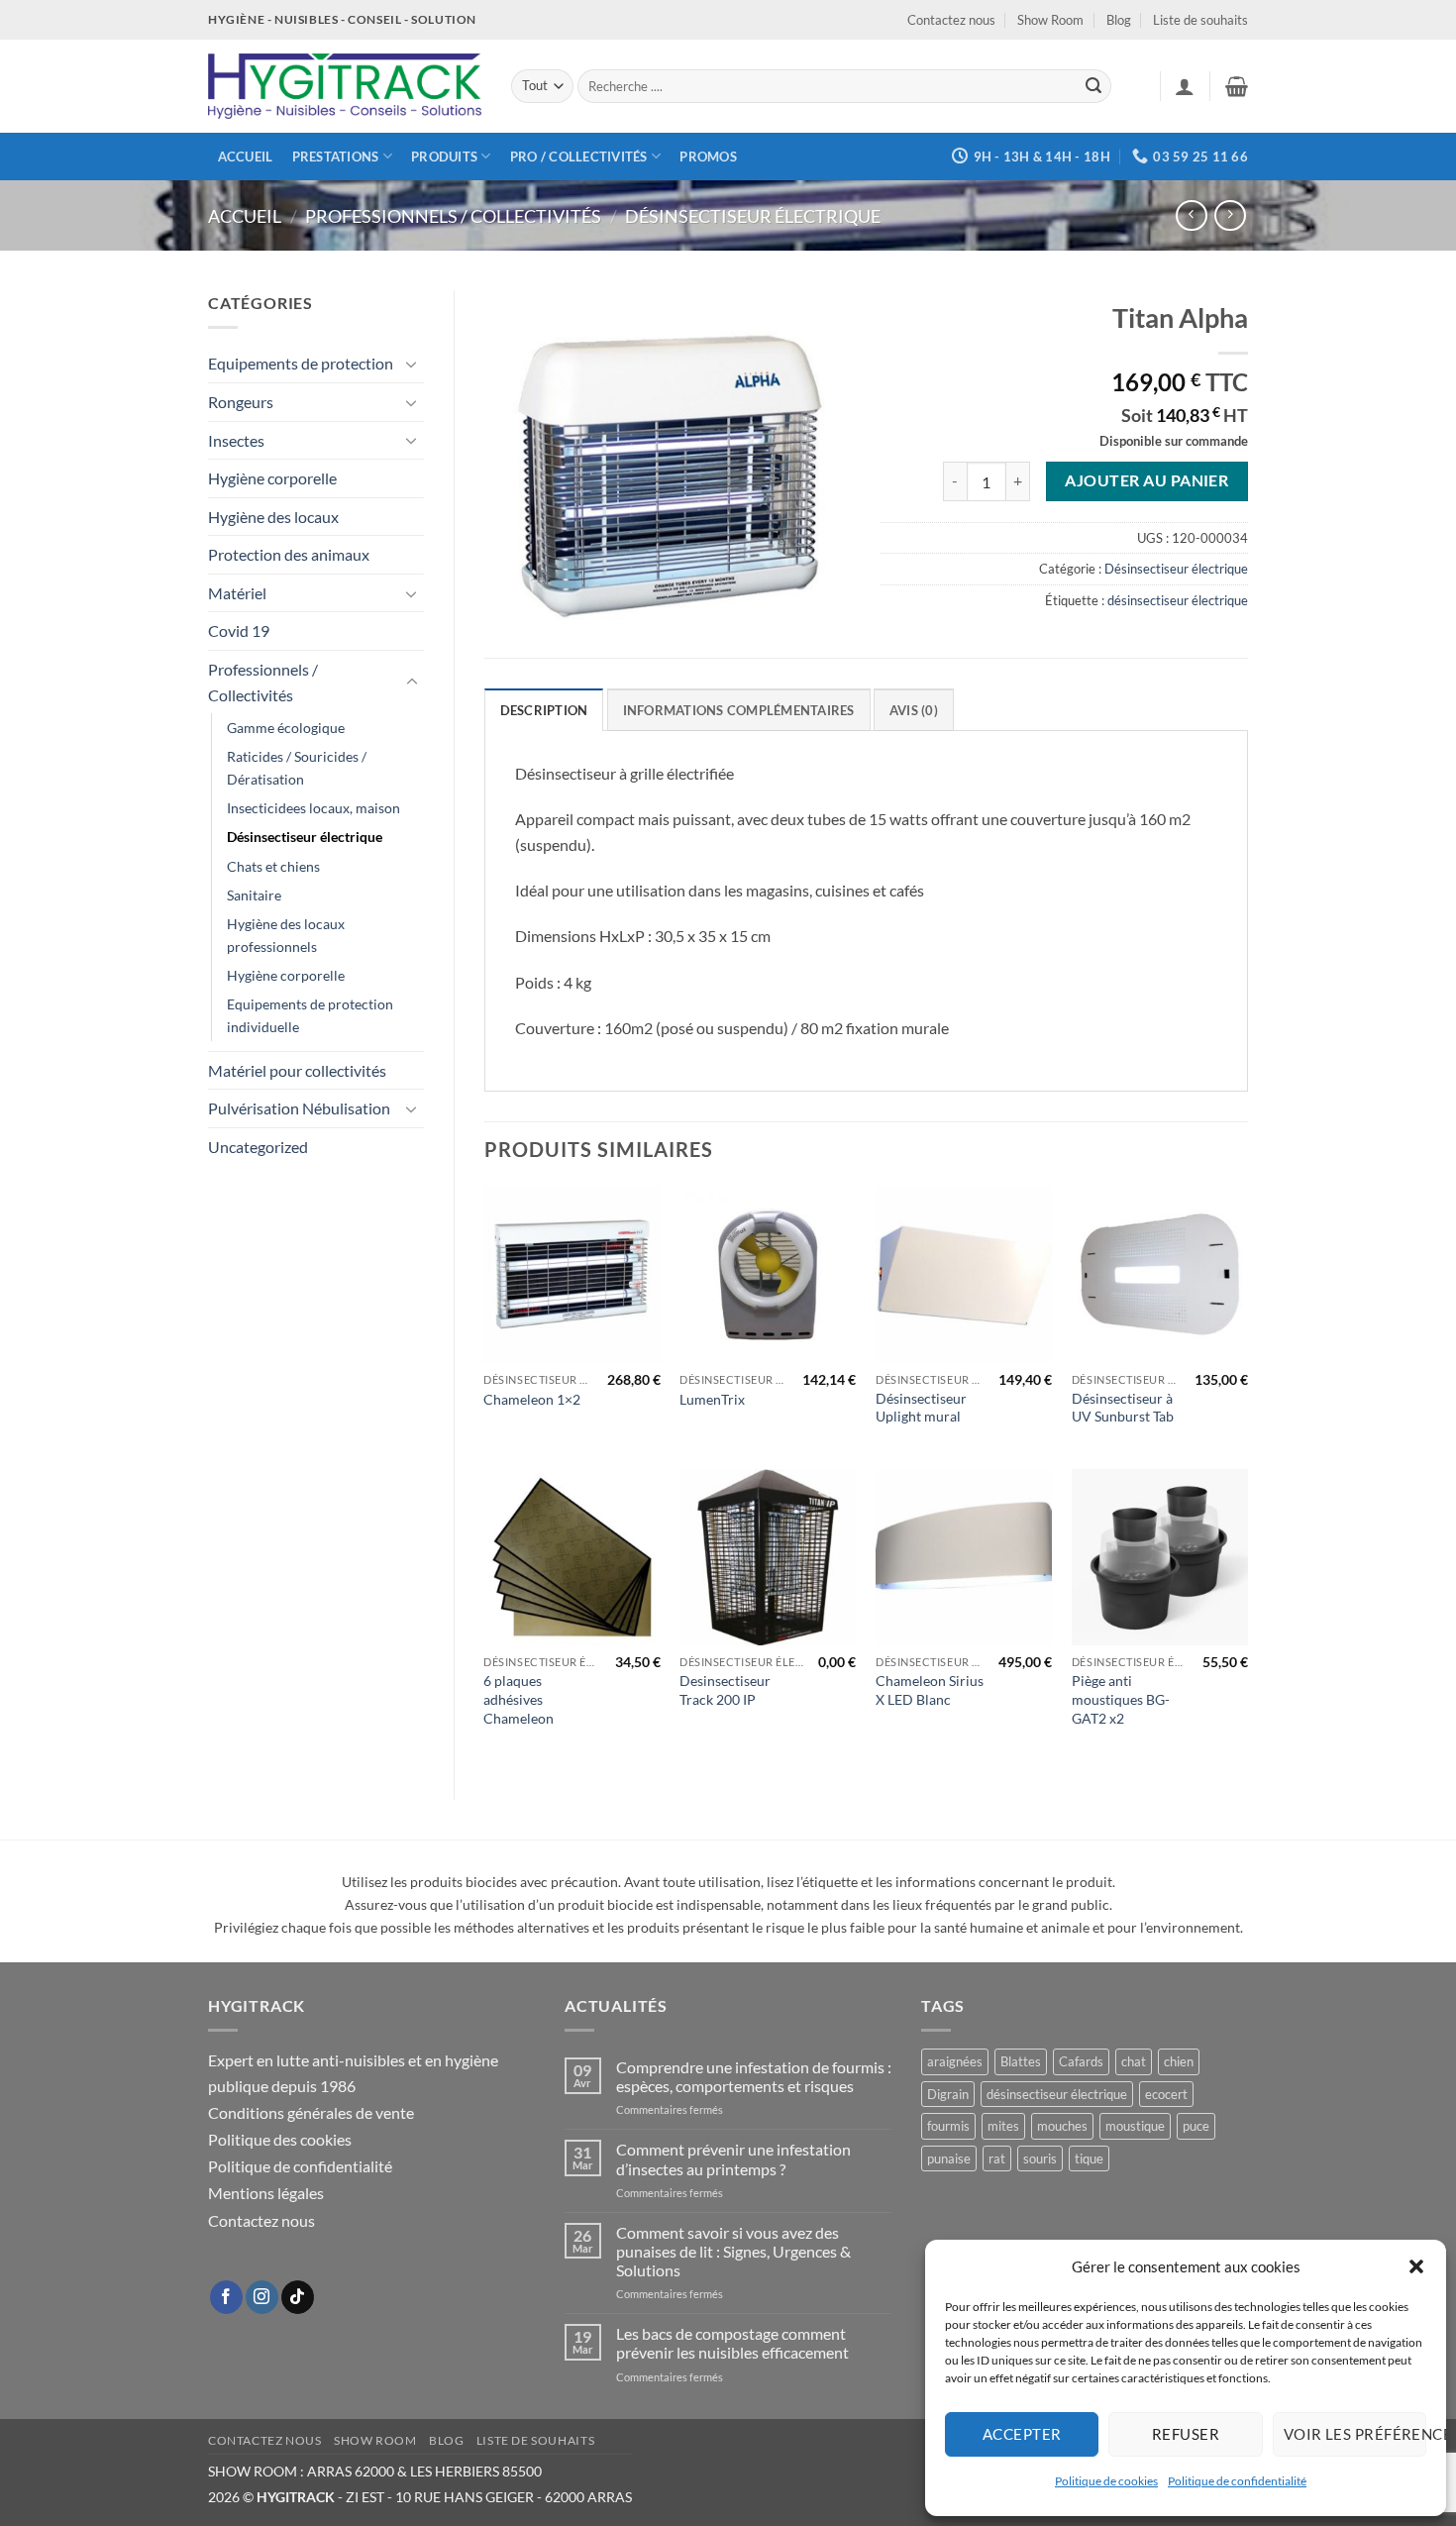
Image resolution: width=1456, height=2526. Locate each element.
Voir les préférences (1355, 2434)
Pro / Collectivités (579, 157)
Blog (1119, 20)
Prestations (336, 157)
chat (1134, 2061)
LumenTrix (712, 1399)
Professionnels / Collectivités (453, 216)
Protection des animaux (289, 554)
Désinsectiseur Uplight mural (921, 1408)
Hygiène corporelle (272, 478)
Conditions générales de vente (311, 2112)
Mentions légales (266, 2193)
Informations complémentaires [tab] (739, 710)
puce (1196, 2126)
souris (1040, 2158)
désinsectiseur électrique (1178, 600)
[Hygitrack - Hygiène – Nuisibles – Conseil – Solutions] (345, 87)
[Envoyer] (1093, 86)
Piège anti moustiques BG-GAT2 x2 (1121, 1699)
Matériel (237, 593)
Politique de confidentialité (1237, 2481)
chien (1179, 2061)
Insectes (236, 440)
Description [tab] (544, 710)
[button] (1416, 2266)
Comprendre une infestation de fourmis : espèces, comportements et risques (754, 2076)
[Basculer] (412, 364)
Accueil (246, 157)
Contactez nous (951, 20)
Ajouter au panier (1146, 480)
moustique (1135, 2126)
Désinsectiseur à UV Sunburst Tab (1123, 1408)
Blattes (1021, 2061)
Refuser (1186, 2434)
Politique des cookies (280, 2139)
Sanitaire (254, 895)
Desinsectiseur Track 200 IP (725, 1690)
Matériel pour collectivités (297, 1070)
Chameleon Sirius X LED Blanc (930, 1690)
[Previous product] (1230, 215)
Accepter (1022, 2434)
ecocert (1166, 2094)
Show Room (1050, 20)
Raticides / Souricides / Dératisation (297, 768)
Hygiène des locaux (273, 517)
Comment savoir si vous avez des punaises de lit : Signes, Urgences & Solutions (733, 2251)
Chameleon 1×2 (532, 1399)
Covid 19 (239, 631)
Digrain (948, 2094)
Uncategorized (258, 1147)
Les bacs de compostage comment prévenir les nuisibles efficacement (732, 2343)
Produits (444, 157)
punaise (949, 2158)
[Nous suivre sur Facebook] (226, 2297)
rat (997, 2158)
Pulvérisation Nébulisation (299, 1108)
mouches (1062, 2126)
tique (1089, 2158)
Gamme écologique (286, 728)
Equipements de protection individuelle (310, 1015)
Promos (708, 157)
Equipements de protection (301, 363)
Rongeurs (241, 402)
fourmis (948, 2126)
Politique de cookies (1106, 2481)
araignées (955, 2061)
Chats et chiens (273, 866)
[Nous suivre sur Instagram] (262, 2297)
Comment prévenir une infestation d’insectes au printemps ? (733, 2158)
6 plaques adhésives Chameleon (519, 1699)
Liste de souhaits (1200, 20)
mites (1003, 2126)
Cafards (1081, 2061)
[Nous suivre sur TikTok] (298, 2297)
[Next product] (1191, 215)
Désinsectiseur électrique (753, 216)
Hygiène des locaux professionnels (286, 935)
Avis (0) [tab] (914, 710)
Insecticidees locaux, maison (313, 808)
